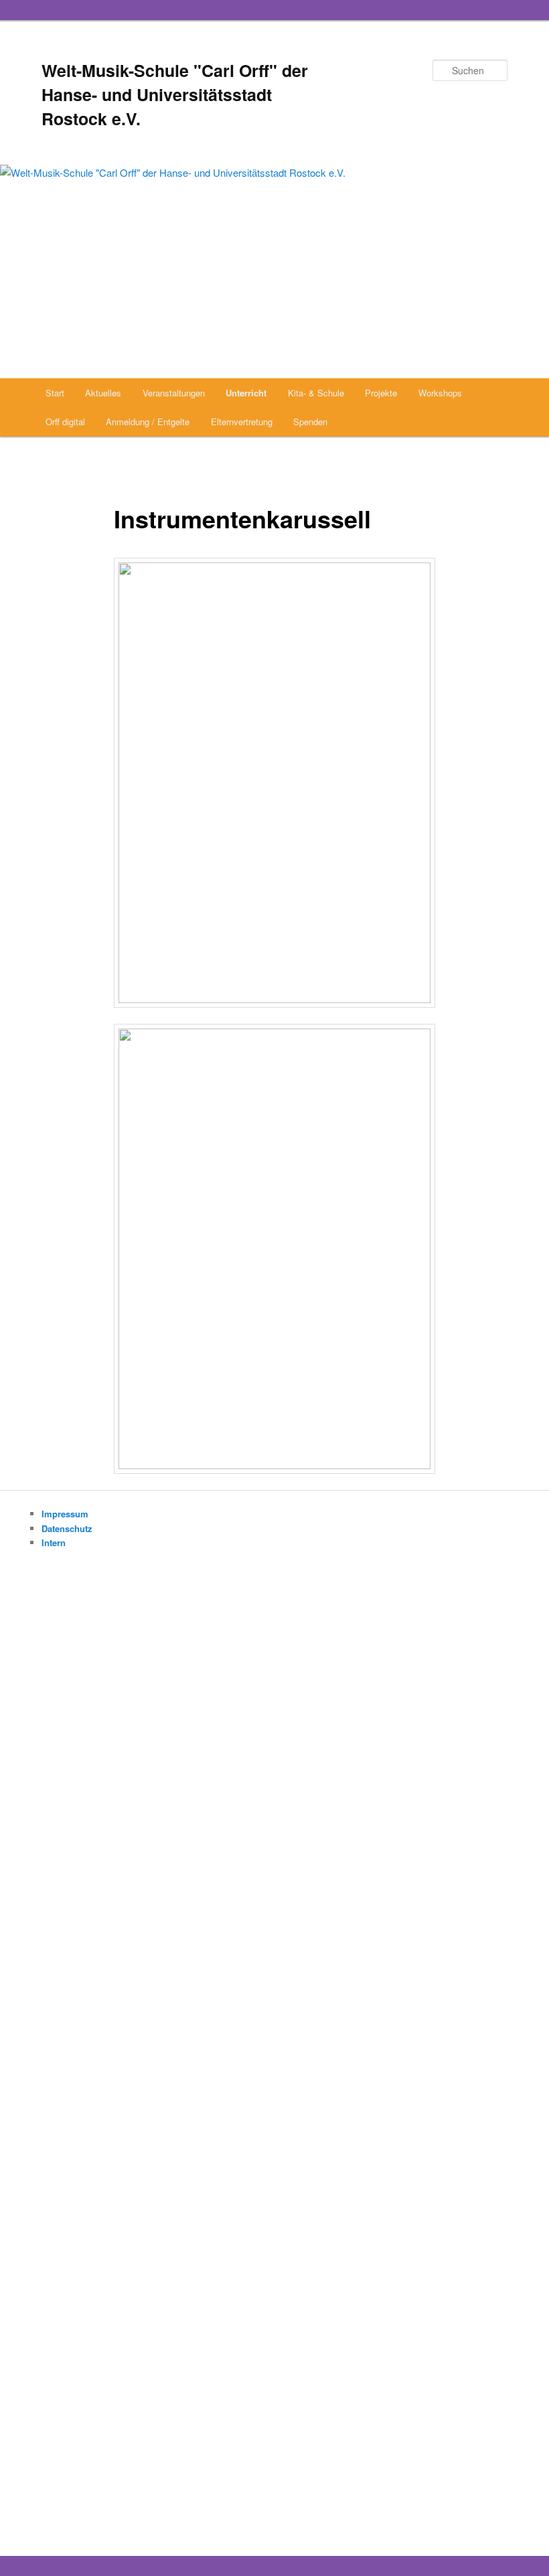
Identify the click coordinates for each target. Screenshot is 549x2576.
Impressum (65, 1514)
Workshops (440, 393)
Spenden (310, 422)
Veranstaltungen (174, 393)
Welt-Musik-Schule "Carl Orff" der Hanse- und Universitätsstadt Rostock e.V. (175, 94)
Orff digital (65, 422)
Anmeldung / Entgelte (148, 422)
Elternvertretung (242, 422)
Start (55, 393)
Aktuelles (103, 393)
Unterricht (246, 393)
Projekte (381, 393)
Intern (54, 1542)
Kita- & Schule (316, 393)
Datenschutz (67, 1528)
